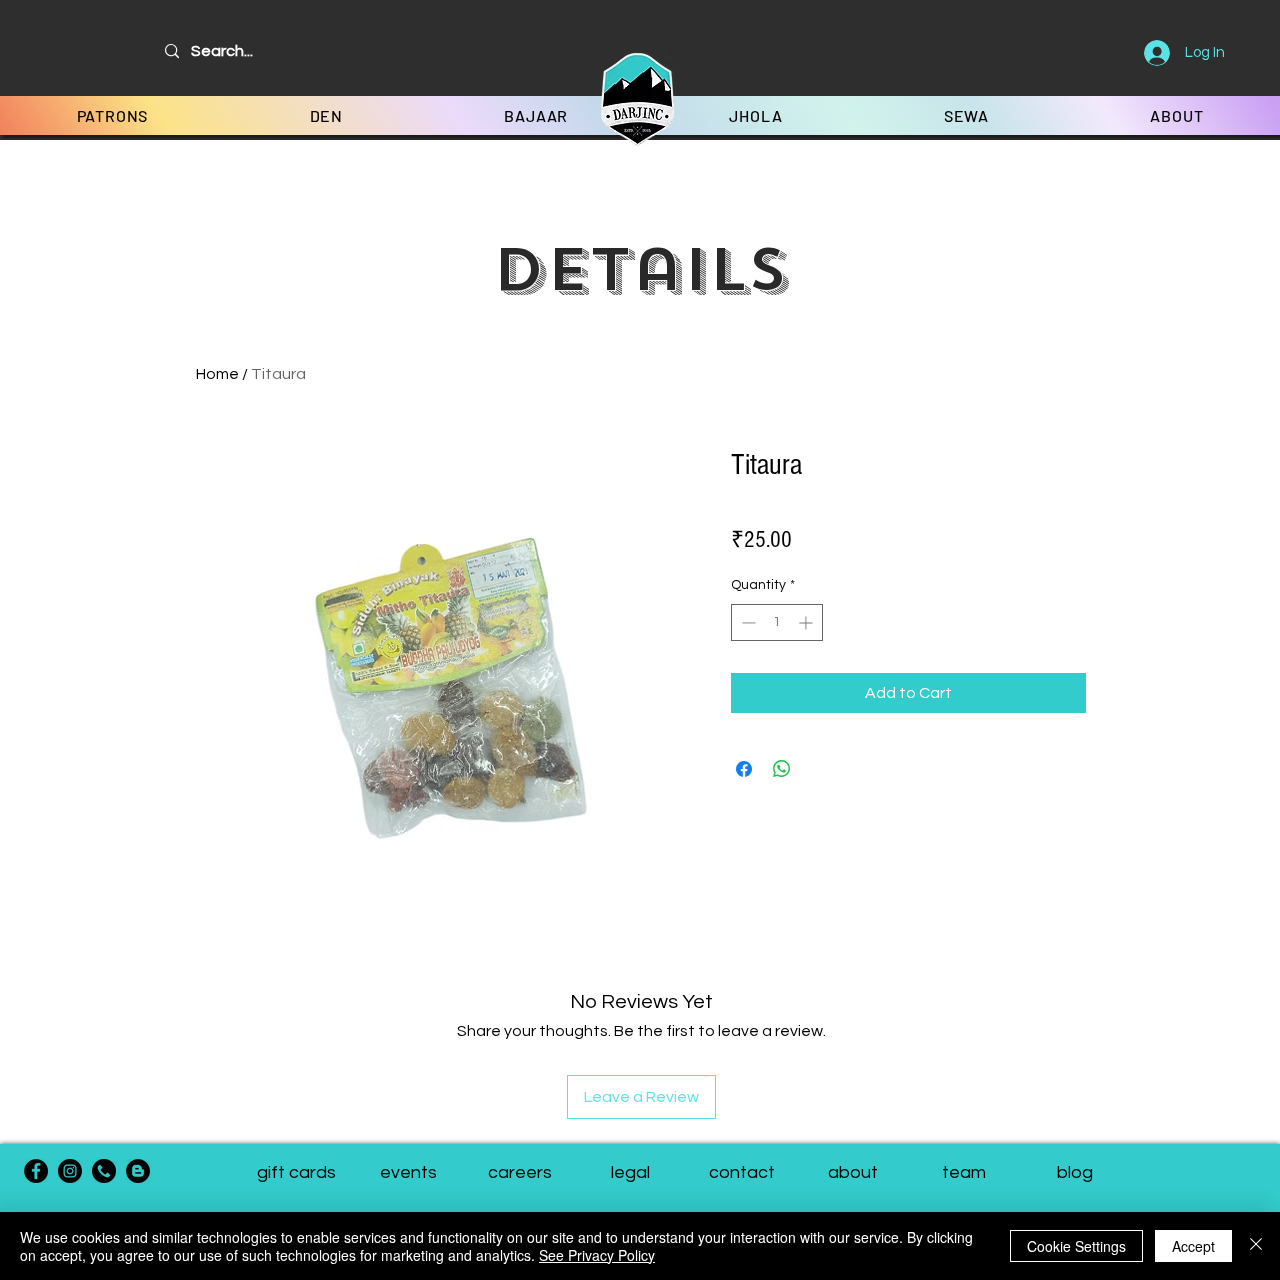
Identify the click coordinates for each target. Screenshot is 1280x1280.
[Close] (1256, 1246)
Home (217, 374)
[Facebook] (36, 1171)
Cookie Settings (1076, 1246)
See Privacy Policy (597, 1255)
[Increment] (807, 622)
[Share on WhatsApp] (782, 769)
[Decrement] (746, 622)
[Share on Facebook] (744, 769)
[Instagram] (70, 1171)
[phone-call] (104, 1171)
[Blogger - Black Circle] (138, 1171)
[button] (963, 1173)
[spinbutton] (777, 622)
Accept (1193, 1246)
